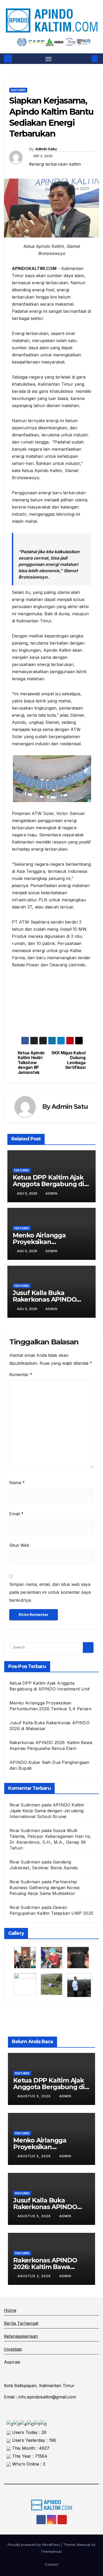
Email (16, 1514)
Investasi (13, 2349)
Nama (17, 1483)
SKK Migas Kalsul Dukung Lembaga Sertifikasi (68, 1060)
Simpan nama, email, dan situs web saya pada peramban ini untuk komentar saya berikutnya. (50, 1592)
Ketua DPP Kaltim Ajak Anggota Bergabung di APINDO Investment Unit (51, 1184)
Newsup (84, 2545)
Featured (18, 90)
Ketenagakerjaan (21, 2336)
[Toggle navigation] (49, 59)
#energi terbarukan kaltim (55, 164)
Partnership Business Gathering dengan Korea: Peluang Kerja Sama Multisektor (45, 1888)
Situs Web (19, 1545)
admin (51, 1193)
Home (10, 2310)
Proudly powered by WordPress (34, 2545)
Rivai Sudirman (25, 1907)
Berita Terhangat (21, 2323)
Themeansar (51, 2551)
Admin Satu (46, 149)
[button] (87, 59)
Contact (51, 2564)
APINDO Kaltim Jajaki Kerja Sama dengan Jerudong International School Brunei (47, 1811)
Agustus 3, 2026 (35, 2276)
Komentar (21, 1375)
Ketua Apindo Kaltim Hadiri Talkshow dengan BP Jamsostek (31, 1063)
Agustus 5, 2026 (35, 2096)
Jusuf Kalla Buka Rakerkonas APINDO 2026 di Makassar (45, 1299)
